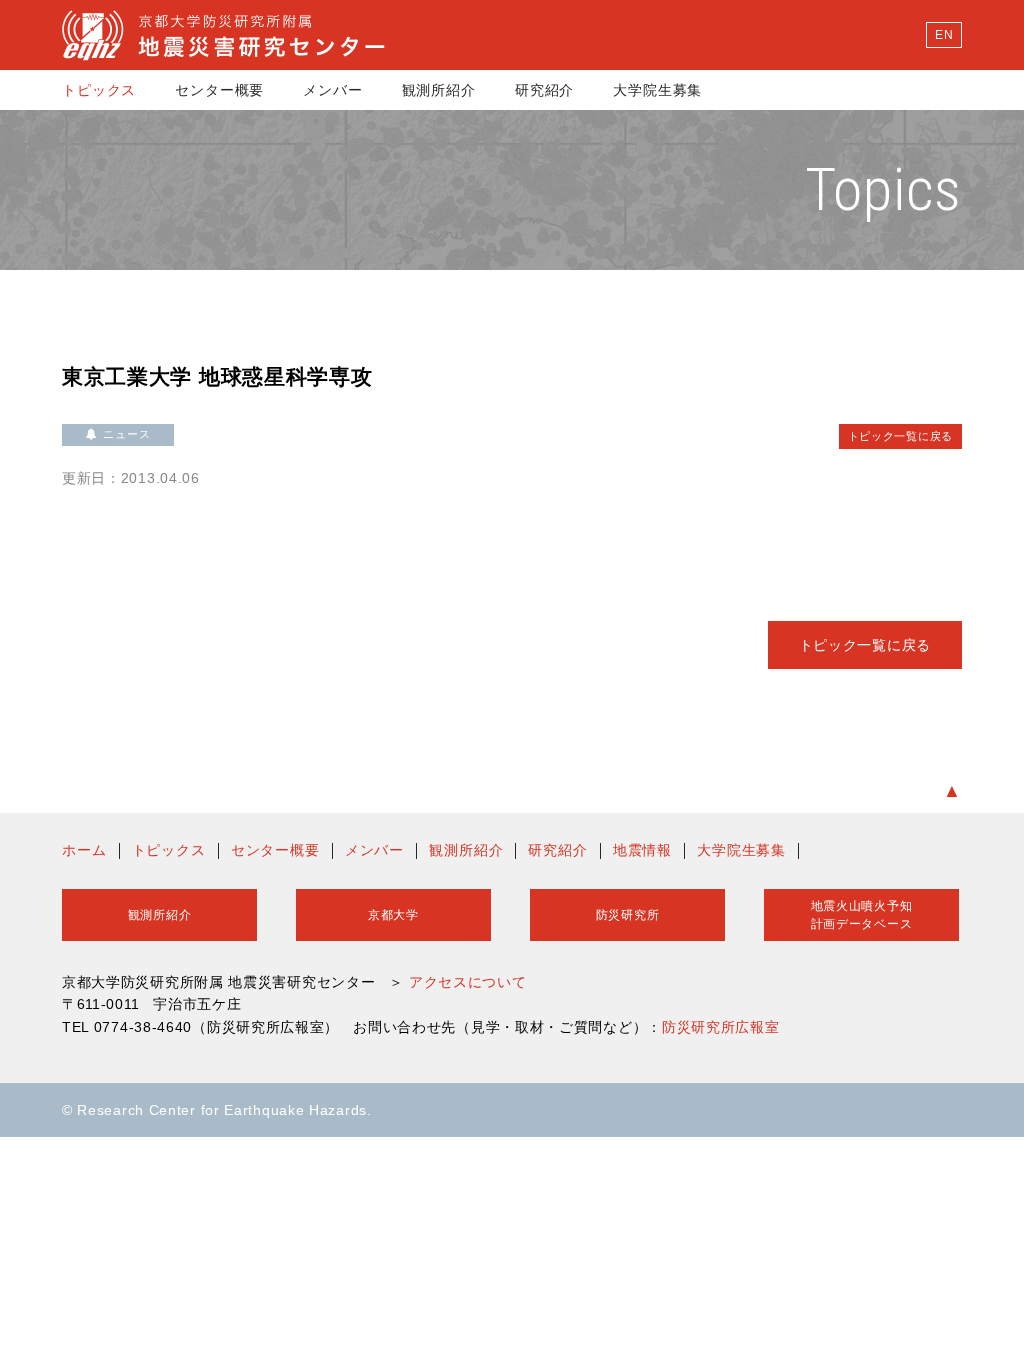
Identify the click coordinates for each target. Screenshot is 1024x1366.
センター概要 (219, 90)
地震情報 (642, 850)
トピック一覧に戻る (900, 436)
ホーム (84, 850)
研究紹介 (544, 90)
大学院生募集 (657, 90)
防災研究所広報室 (721, 1027)
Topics (883, 189)
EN (944, 35)
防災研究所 (628, 915)
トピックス (99, 90)
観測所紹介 (439, 90)
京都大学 (393, 915)
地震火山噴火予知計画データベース (862, 915)
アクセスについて (468, 982)
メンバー (332, 90)
